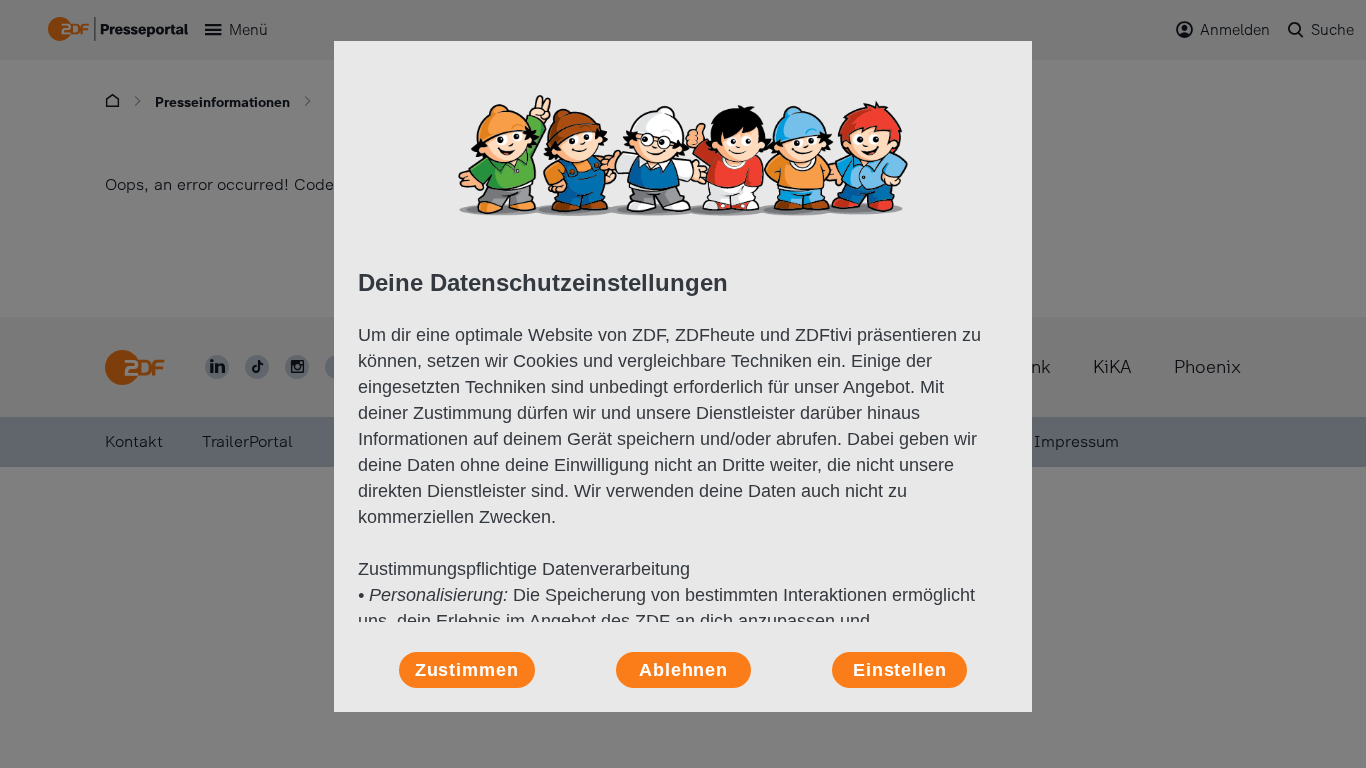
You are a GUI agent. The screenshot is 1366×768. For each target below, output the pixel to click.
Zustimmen (467, 670)
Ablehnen (683, 670)
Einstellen (900, 670)
